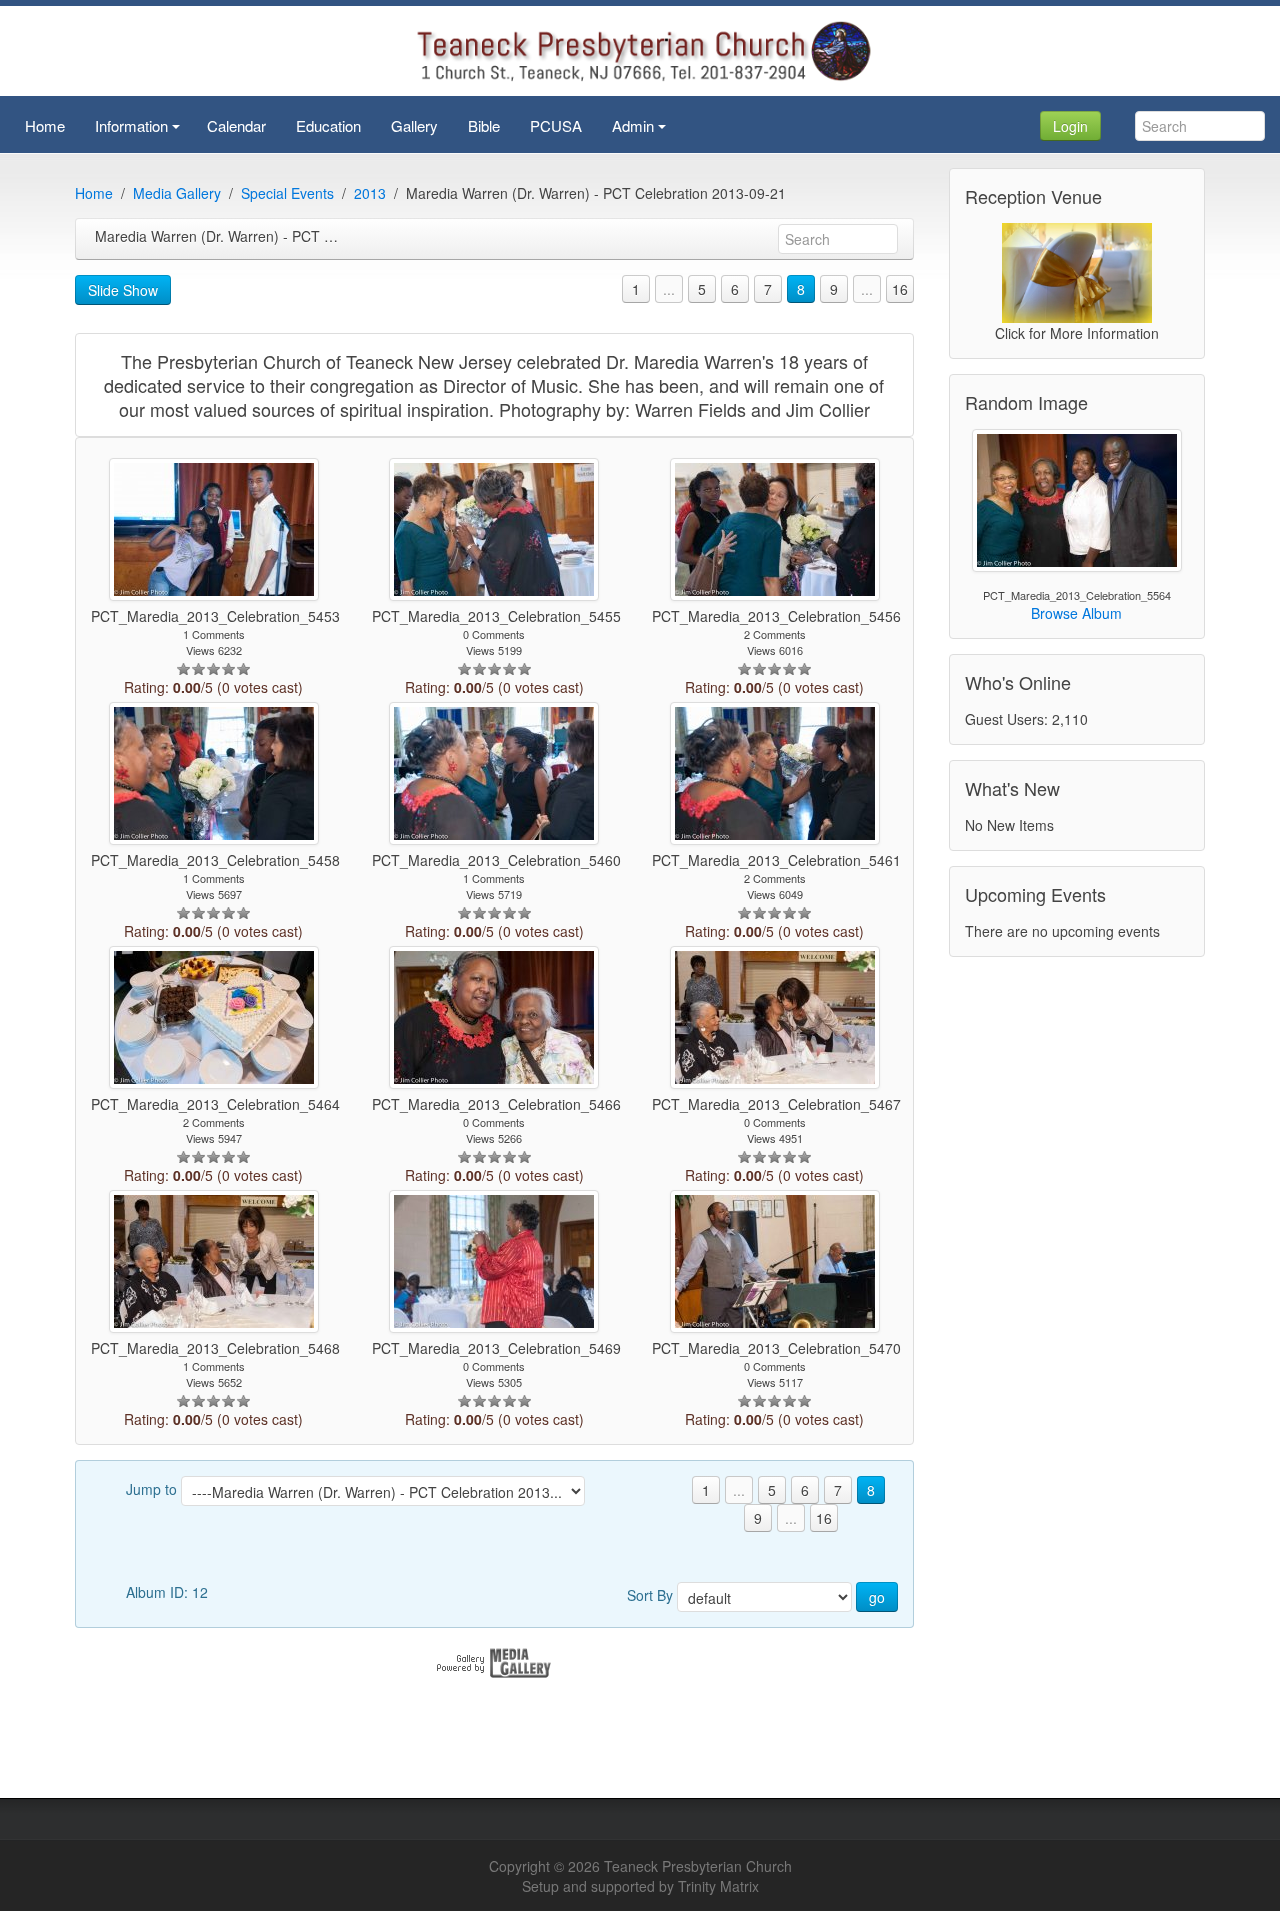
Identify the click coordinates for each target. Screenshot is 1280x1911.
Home (94, 193)
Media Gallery (177, 193)
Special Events (287, 193)
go (877, 1597)
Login (1070, 126)
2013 (370, 193)
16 (900, 289)
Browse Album (1076, 613)
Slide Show (123, 290)
